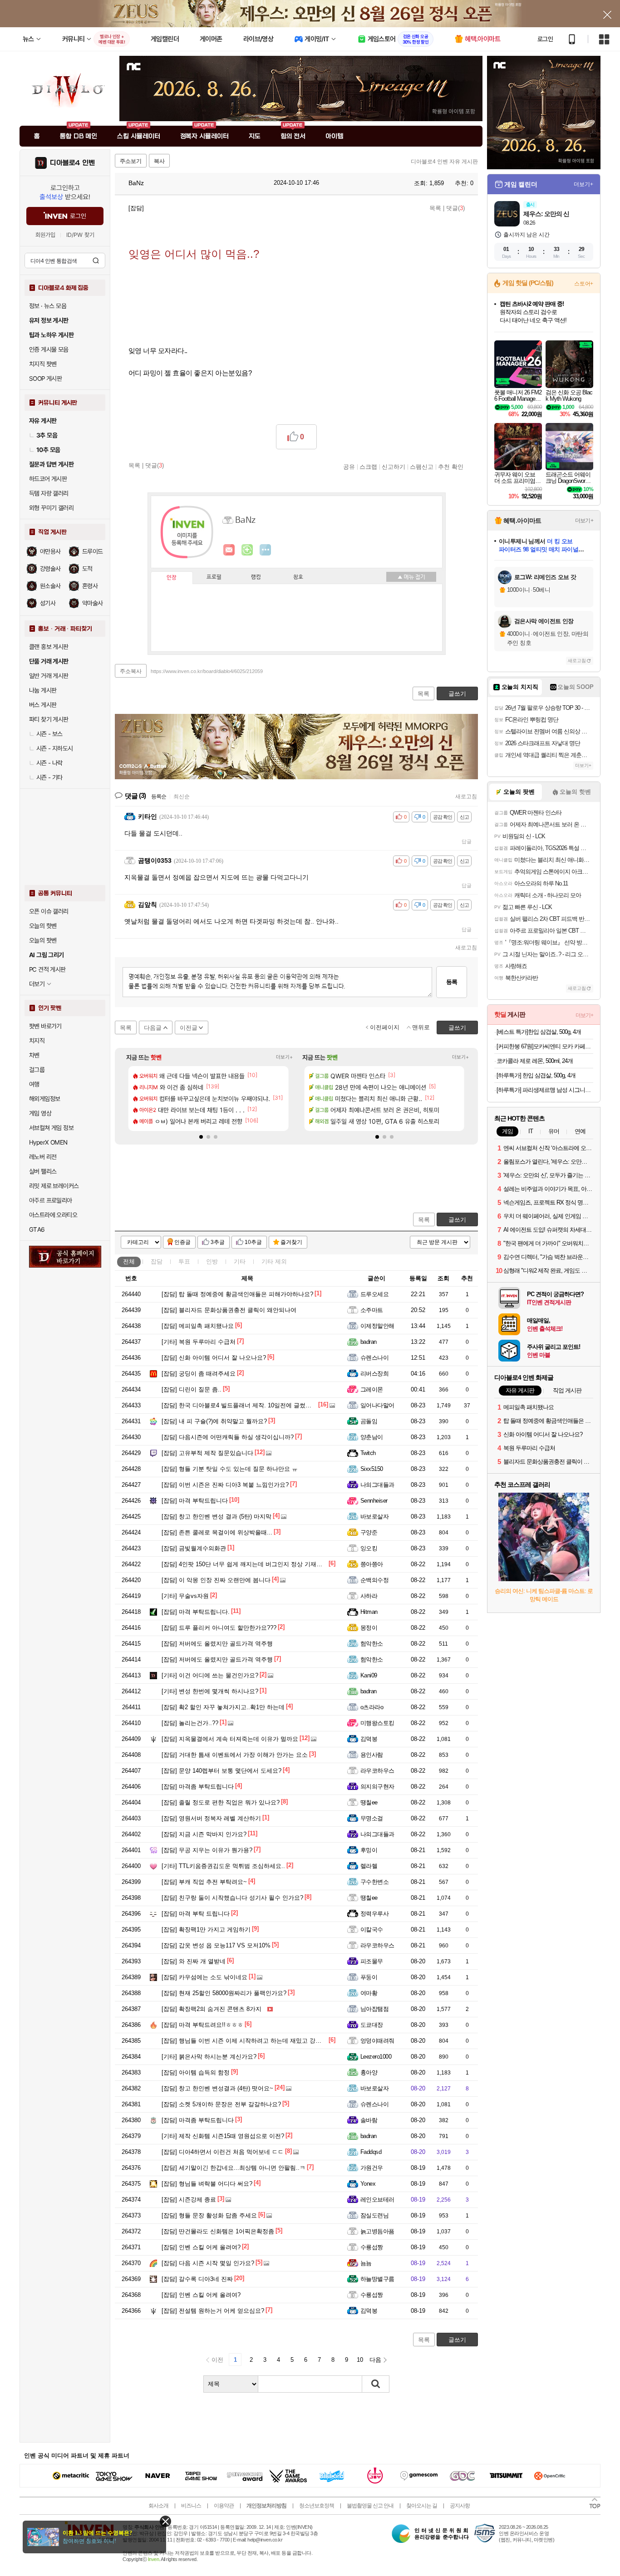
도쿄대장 (372, 2025)
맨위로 (421, 1027)
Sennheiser (374, 1501)
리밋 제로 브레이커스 (54, 1186)
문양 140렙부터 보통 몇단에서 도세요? (221, 1771)
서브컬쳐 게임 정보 (51, 1128)
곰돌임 (369, 1421)
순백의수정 (374, 1580)
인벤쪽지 (229, 550)
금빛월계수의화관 (194, 1548)
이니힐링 (247, 550)
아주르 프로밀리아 (51, 1200)
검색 (96, 261)
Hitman (369, 1612)
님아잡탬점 (374, 2009)
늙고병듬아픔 (377, 2231)
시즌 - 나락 (49, 763)
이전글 (189, 1028)
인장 (172, 578)
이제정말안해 (377, 1326)
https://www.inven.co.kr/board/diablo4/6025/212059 (207, 671)
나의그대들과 (377, 1485)
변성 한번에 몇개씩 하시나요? (210, 1691)
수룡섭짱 (372, 2247)
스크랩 (368, 467)
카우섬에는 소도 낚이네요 (204, 1977)
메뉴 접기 (411, 577)
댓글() (455, 208)
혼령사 (90, 586)
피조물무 (372, 1961)
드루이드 (93, 551)
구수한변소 (374, 1882)
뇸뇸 (366, 2263)
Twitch (368, 1453)
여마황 (369, 1993)
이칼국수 (372, 1930)
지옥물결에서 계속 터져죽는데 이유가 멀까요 (230, 1739)
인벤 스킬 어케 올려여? (201, 2247)
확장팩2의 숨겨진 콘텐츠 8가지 (212, 2009)
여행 (34, 1084)
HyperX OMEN (48, 1142)
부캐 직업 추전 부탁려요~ (204, 1882)
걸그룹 (37, 1070)
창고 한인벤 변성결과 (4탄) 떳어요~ (217, 2088)
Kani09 (369, 1675)
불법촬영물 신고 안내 (370, 2506)
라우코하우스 (377, 1771)
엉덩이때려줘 (377, 2041)
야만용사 (50, 551)
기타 (240, 1261)
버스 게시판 (43, 705)
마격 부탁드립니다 (195, 1501)
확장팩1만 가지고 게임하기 (206, 1930)
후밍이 (369, 1850)
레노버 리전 (43, 1157)
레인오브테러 (377, 2200)
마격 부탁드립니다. (196, 1612)
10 (360, 2360)
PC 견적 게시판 (47, 969)
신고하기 (394, 467)
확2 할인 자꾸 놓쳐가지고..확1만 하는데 (223, 1707)
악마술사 (93, 603)
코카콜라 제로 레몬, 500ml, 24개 (535, 1061)
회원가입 (45, 235)
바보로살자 (374, 1517)
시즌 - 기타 (49, 777)
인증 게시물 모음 (49, 349)
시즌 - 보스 (49, 734)
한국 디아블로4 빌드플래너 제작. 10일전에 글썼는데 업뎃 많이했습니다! (266, 1405)
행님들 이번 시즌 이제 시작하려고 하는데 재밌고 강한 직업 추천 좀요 (262, 2041)
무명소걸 (372, 1818)
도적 (87, 569)
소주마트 (372, 1310)
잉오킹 (369, 1548)
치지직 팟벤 (43, 364)
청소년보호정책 (317, 2506)
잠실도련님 (374, 2215)
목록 (435, 208)
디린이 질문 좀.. (192, 1389)
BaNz (135, 183)
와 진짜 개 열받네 (194, 1961)
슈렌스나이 (374, 1358)
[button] (201, 1137)
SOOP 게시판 (45, 379)
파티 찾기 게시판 (49, 719)
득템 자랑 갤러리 (49, 493)
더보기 (266, 550)
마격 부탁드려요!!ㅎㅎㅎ (202, 2025)
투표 (184, 1261)
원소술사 (50, 586)
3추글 (218, 1242)
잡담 (157, 1261)
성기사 (48, 603)
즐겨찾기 (291, 1242)
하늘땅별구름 (377, 2279)
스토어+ (584, 284)
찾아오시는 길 (422, 2506)
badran (369, 1342)
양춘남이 (372, 1437)
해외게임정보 (44, 1099)
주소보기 (131, 161)
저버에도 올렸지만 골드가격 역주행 (217, 1644)
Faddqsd (371, 2152)
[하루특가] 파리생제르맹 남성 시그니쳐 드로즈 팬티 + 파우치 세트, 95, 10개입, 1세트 (545, 1090)
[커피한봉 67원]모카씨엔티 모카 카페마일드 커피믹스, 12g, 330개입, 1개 (545, 1046)
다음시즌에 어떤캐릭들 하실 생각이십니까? (228, 1437)
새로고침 (466, 796)
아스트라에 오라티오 (53, 1215)
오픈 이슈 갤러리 (49, 911)
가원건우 (372, 2168)
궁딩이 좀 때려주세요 (199, 1374)
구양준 (369, 1532)
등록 (452, 982)
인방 (212, 1261)
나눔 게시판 (43, 690)
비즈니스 (191, 2506)
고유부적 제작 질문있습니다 (207, 1453)
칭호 (298, 577)
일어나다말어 (377, 1405)
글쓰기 (457, 1220)
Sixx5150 (372, 1469)
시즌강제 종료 (189, 2200)
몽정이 (369, 1628)
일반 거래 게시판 (49, 676)
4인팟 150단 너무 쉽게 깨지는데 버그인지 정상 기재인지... (248, 1564)
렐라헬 (369, 1866)
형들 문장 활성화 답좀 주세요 (209, 2215)
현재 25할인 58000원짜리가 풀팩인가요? (224, 1993)
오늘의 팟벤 (43, 940)
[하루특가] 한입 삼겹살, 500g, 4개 (536, 1075)
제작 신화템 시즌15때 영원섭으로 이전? (223, 2136)
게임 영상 (40, 1113)
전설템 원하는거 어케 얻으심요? (213, 2311)
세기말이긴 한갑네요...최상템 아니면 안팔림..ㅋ (234, 2168)
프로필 (214, 577)
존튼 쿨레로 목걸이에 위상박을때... (217, 1532)
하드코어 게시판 (48, 479)
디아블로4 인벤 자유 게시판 (444, 162)
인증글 (182, 1242)
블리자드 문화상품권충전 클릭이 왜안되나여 (229, 1310)
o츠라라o (372, 1707)
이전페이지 (385, 1027)
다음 (375, 2360)
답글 (467, 841)
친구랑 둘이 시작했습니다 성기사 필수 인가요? (232, 1898)
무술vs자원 (185, 1596)
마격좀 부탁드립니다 (198, 1787)
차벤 (34, 1055)
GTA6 (37, 1229)
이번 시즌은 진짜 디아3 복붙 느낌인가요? (225, 1485)
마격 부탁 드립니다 (196, 1914)
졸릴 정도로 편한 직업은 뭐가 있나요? (221, 1802)
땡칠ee (369, 1802)
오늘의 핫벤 (43, 926)
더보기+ (284, 1057)
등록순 (159, 796)
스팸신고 (422, 467)
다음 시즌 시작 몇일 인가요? (208, 2263)
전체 (129, 1261)
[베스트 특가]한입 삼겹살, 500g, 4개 (539, 1032)
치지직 (37, 1041)
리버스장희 (374, 1374)
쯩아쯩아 (372, 1564)
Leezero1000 (376, 2057)
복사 (159, 161)
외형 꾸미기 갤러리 (51, 508)
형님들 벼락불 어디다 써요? (207, 2184)
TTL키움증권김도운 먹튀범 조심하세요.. (223, 1866)
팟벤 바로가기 (45, 1026)
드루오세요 (374, 1294)
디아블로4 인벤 (72, 163)
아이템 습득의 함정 (196, 2072)
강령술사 (50, 569)
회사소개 (158, 2506)
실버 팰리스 (43, 1171)
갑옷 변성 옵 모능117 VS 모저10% (216, 1945)
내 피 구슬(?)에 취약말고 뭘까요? (214, 1421)
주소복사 (131, 671)
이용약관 (224, 2506)
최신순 (182, 796)
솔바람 (369, 2120)
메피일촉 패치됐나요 (198, 1326)
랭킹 (256, 577)
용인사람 (372, 1755)
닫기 (165, 2521)
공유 (349, 467)
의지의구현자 (377, 1787)
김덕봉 (369, 1739)
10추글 (253, 1242)
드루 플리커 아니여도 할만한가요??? (219, 1628)
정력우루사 (374, 1914)
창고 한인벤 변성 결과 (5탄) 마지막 (217, 1517)
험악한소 (372, 1644)
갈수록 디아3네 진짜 (197, 2279)
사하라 (369, 1596)
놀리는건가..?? (190, 1723)
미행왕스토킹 (377, 1723)
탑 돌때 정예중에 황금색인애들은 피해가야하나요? (237, 1294)
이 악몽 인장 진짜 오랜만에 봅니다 (216, 1580)
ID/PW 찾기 (80, 235)
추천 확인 (451, 467)
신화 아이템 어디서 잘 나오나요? (214, 1358)
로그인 (545, 39)
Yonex (368, 2184)
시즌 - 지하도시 (55, 748)
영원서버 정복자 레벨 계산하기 (211, 1818)
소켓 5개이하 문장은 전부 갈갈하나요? (221, 2104)
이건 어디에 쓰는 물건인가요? (210, 1675)
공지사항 (460, 2506)
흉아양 (369, 2072)
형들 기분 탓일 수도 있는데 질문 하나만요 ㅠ (230, 1469)
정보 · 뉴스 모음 (48, 306)
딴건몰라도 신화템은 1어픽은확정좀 (218, 2231)
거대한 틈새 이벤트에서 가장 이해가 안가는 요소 (235, 1755)
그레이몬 (372, 1389)
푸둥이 (369, 1977)
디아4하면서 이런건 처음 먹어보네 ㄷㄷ (223, 2152)
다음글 (153, 1028)
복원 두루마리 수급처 (199, 1342)
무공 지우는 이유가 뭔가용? (207, 1850)
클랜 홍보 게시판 (49, 647)
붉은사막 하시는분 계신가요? (209, 2057)
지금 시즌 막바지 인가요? (204, 1834)
